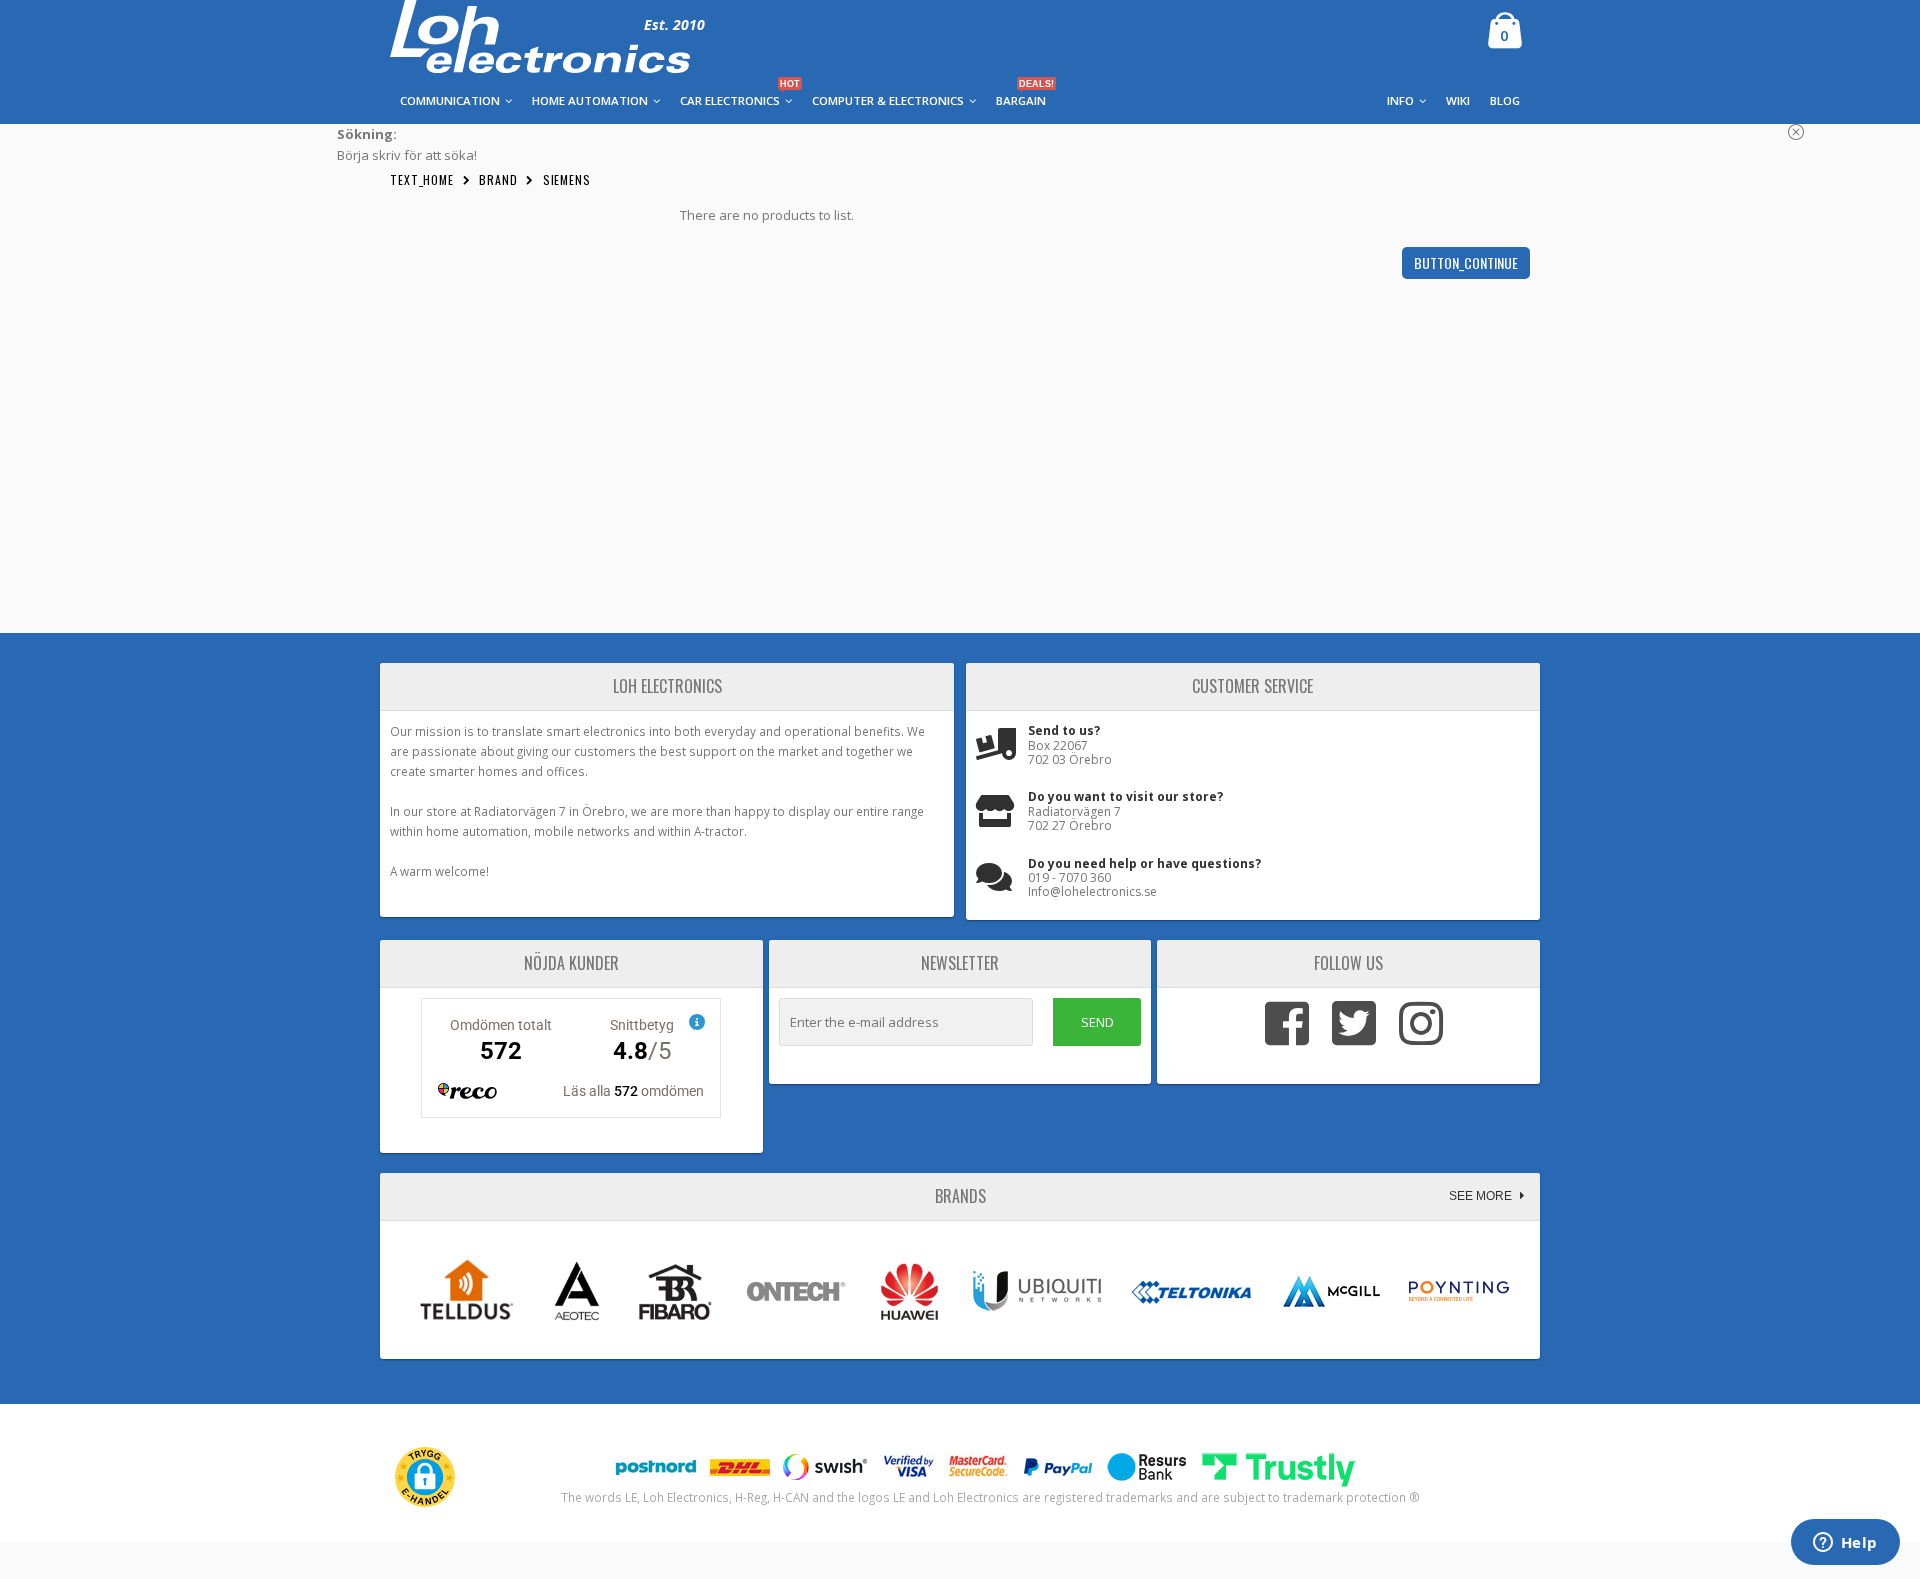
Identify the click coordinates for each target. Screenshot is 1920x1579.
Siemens (567, 179)
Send (1097, 1022)
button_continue (1466, 262)
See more (1482, 1196)
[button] (425, 1477)
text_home (422, 179)
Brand (498, 179)
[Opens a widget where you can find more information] (1845, 1544)
